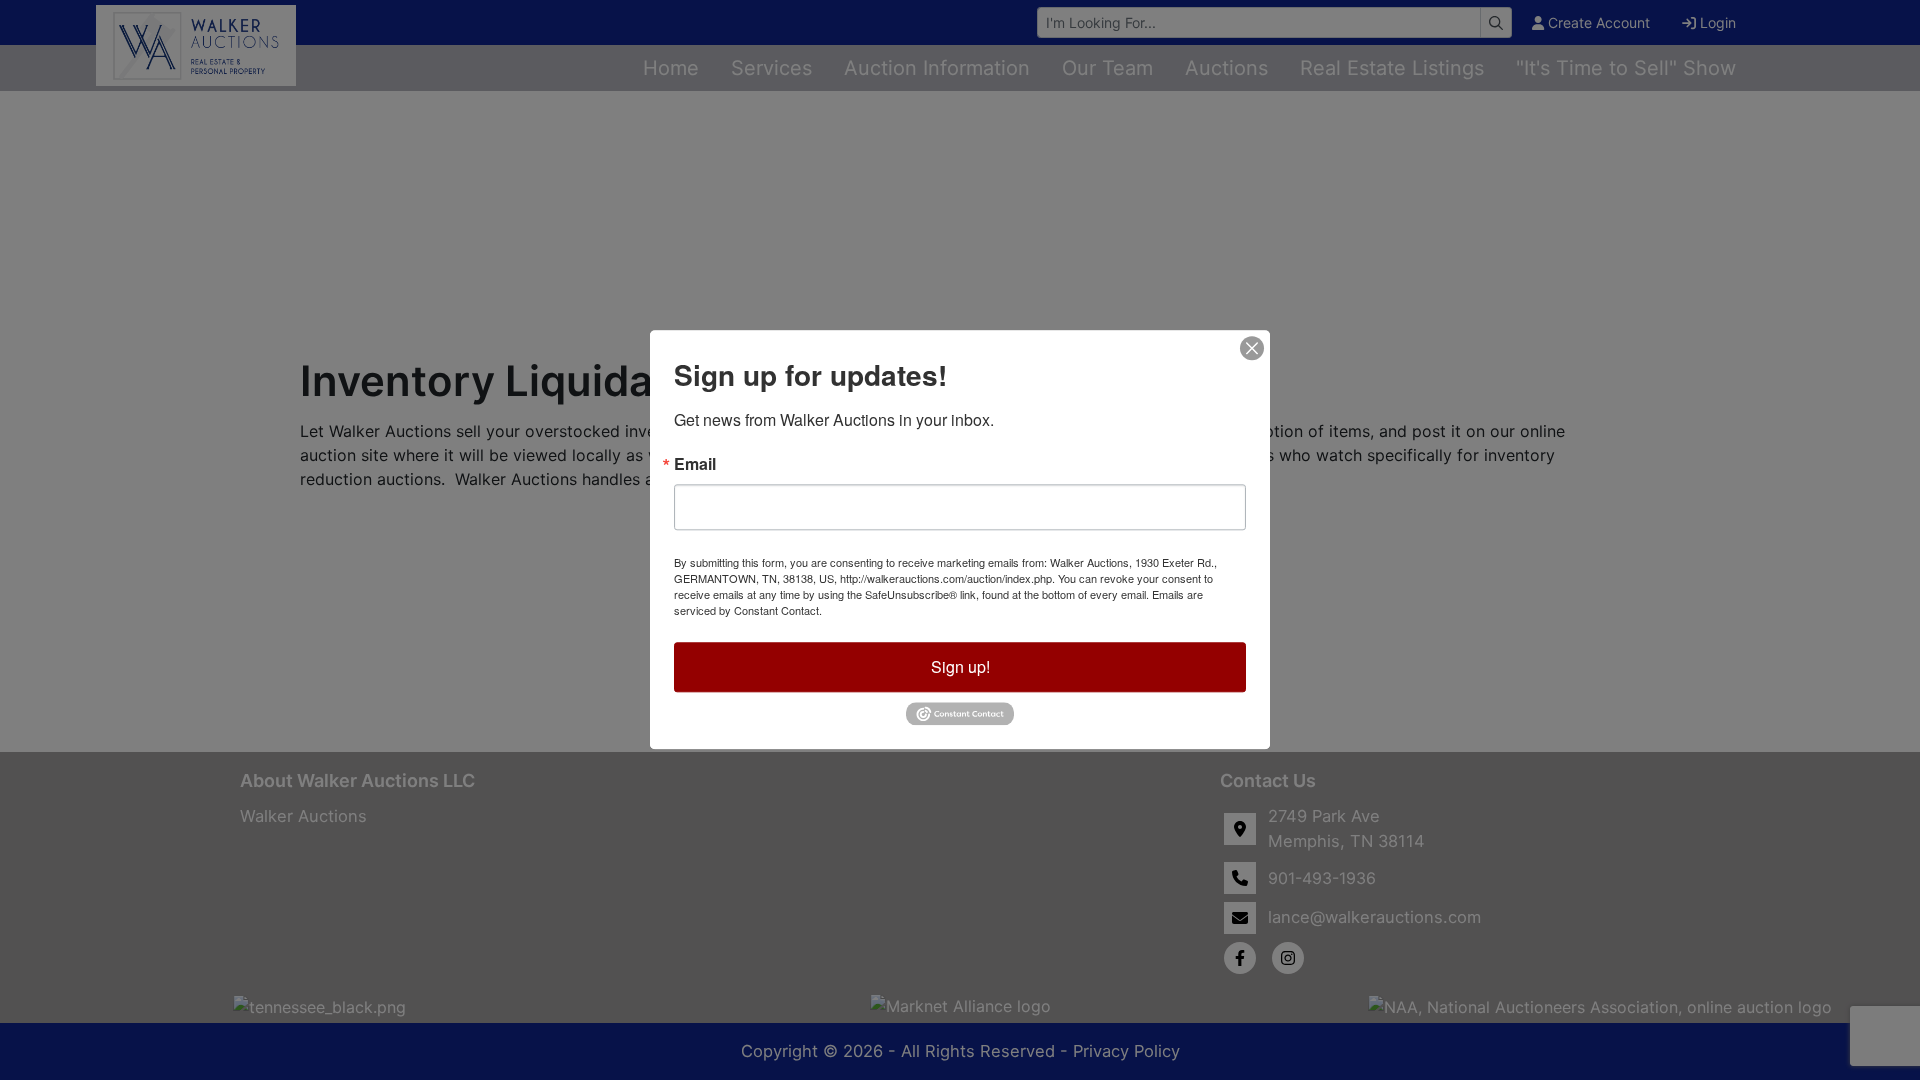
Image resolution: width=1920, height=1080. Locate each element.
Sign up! (960, 666)
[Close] (1252, 348)
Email (695, 464)
